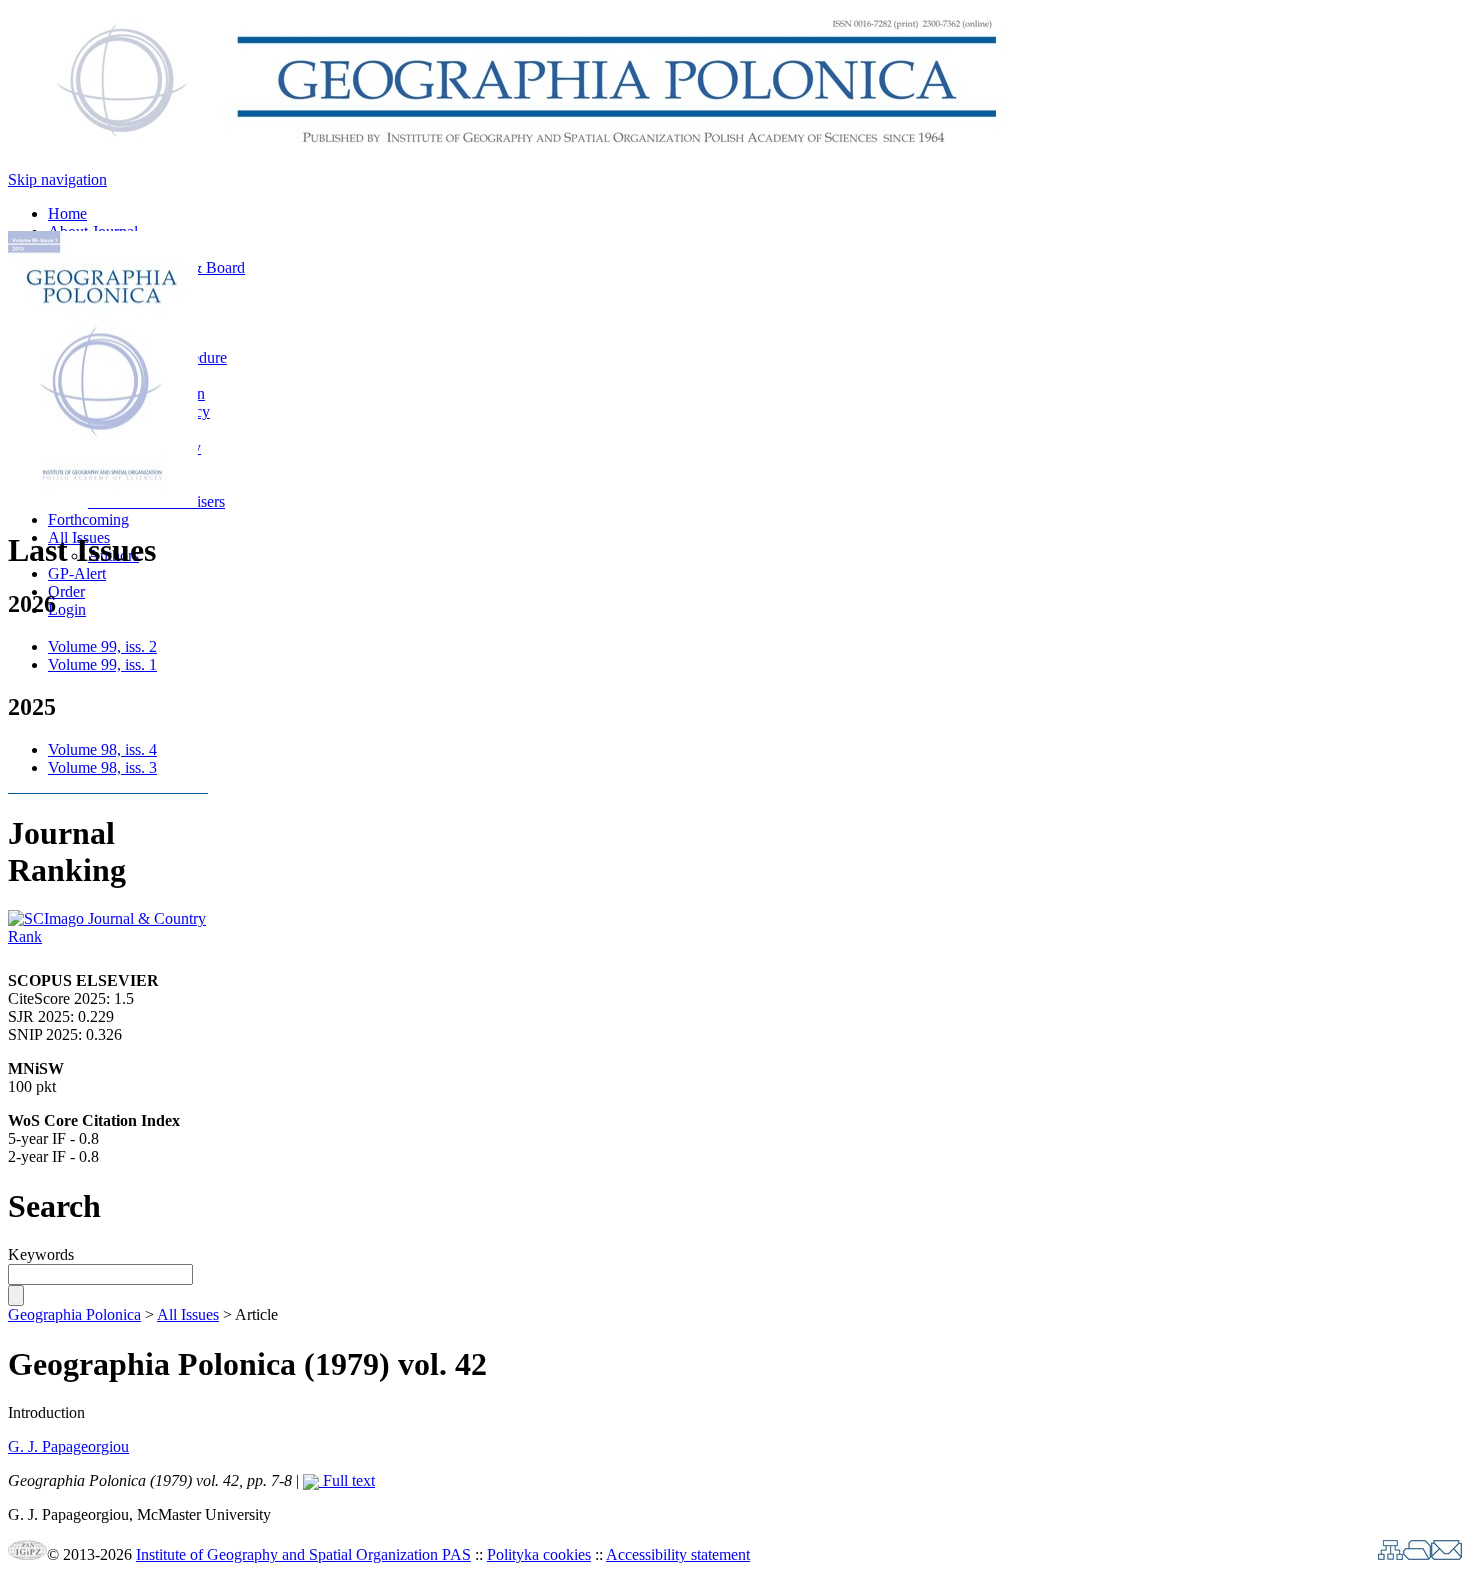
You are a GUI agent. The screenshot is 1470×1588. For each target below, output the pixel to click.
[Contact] (1446, 1554)
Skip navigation (57, 179)
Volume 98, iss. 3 (102, 767)
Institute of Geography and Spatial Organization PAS (303, 1554)
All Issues (188, 1314)
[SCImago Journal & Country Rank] (108, 936)
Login (67, 609)
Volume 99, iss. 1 (102, 664)
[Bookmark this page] (1417, 1554)
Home (67, 213)
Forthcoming (88, 519)
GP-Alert (77, 573)
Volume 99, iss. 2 (102, 646)
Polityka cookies (539, 1554)
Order (66, 591)
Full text (347, 1480)
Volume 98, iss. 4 (102, 749)
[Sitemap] (1390, 1554)
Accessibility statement (678, 1554)
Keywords (41, 1254)
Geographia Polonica (74, 1314)
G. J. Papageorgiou (68, 1446)
